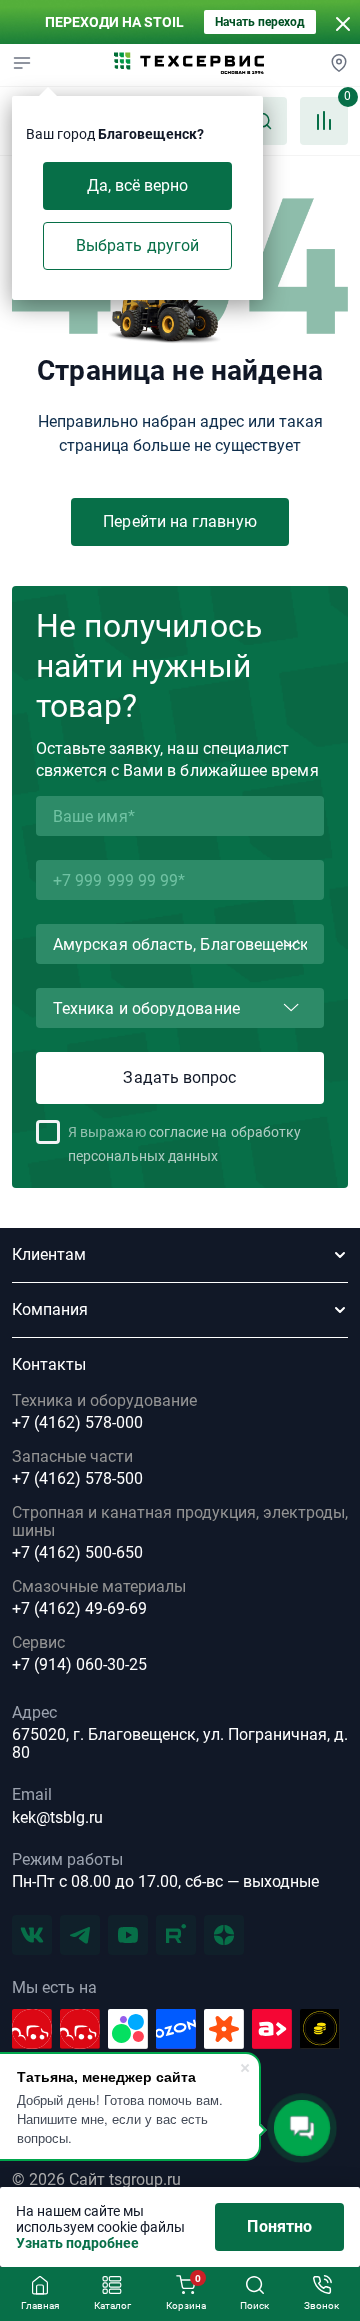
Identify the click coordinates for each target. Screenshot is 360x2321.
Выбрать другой (137, 245)
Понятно (279, 2226)
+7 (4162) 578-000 (77, 1423)
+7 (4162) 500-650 (77, 1553)
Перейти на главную (179, 521)
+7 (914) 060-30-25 (79, 1665)
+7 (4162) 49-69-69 (79, 1609)
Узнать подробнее (77, 2243)
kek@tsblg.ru (57, 1817)
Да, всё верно (138, 185)
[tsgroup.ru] (189, 65)
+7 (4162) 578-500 (77, 1479)
